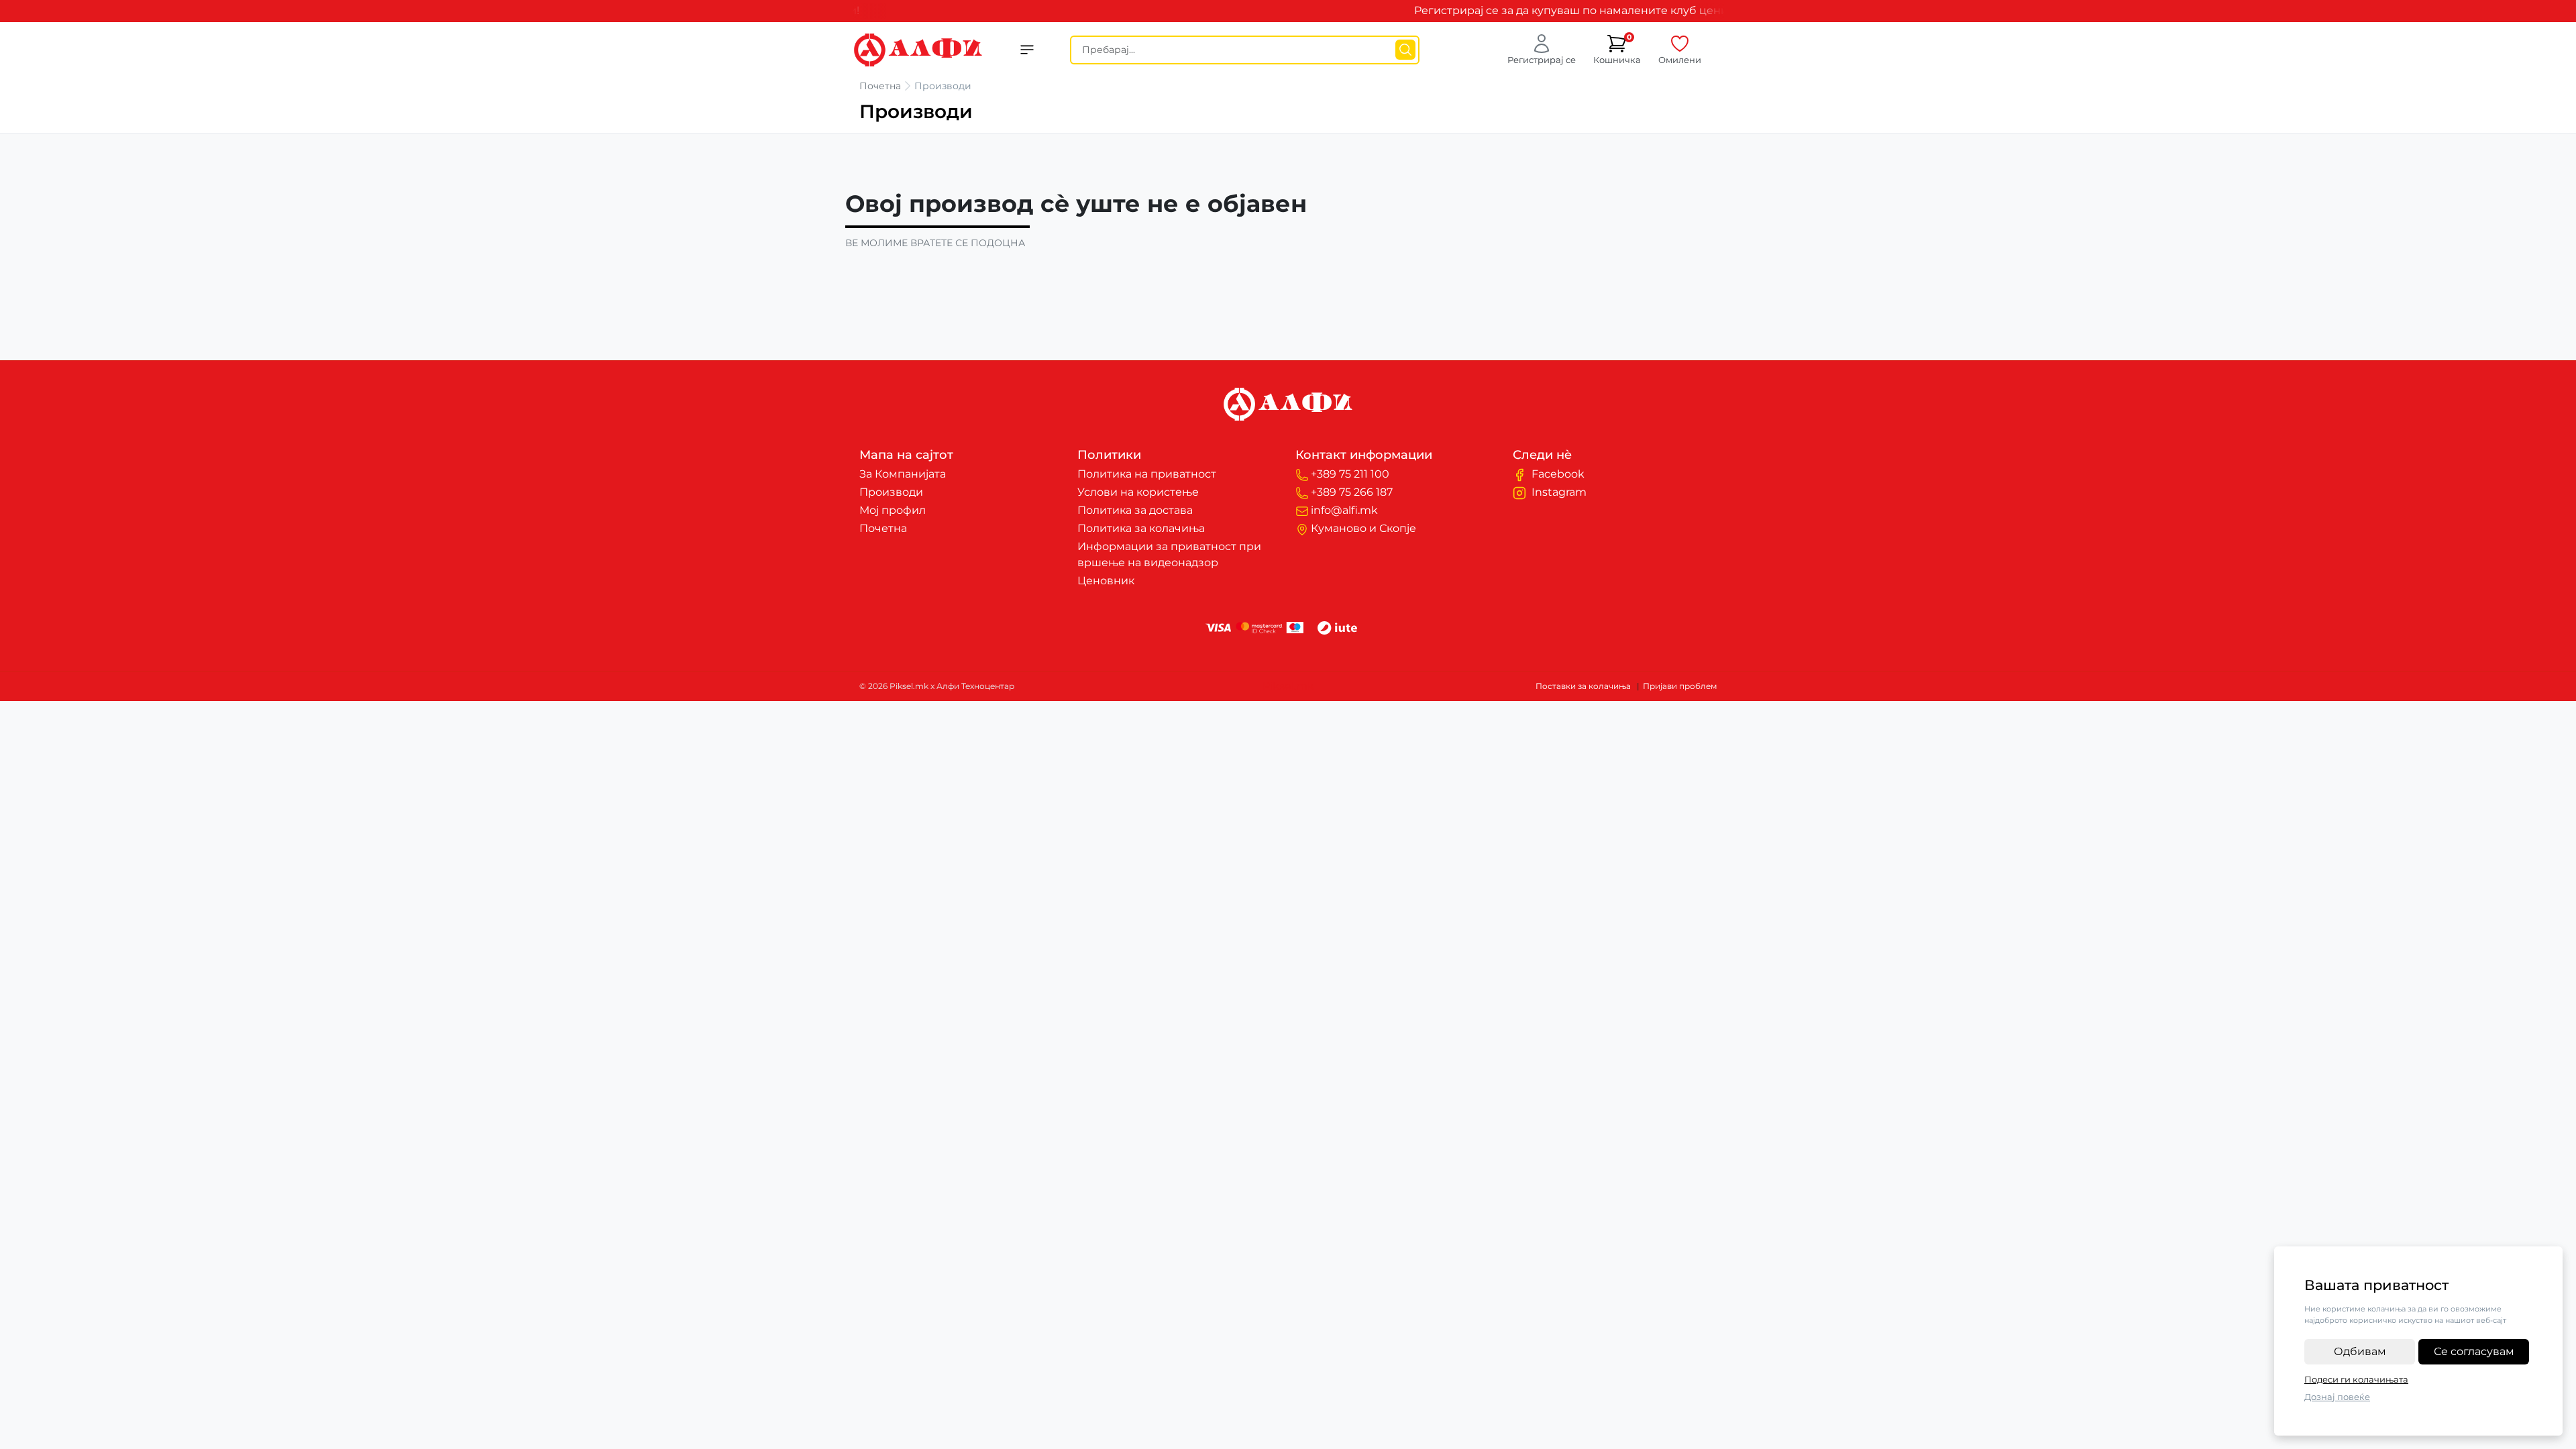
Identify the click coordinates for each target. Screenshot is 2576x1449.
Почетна (880, 86)
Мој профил (893, 510)
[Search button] (1405, 50)
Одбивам (2360, 1351)
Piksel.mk (1288, 686)
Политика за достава (1135, 510)
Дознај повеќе (2337, 1397)
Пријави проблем (1680, 686)
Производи (891, 492)
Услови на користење (1138, 492)
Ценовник (1106, 581)
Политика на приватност (1147, 474)
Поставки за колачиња (1583, 686)
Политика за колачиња (1141, 528)
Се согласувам (2474, 1351)
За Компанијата (903, 474)
